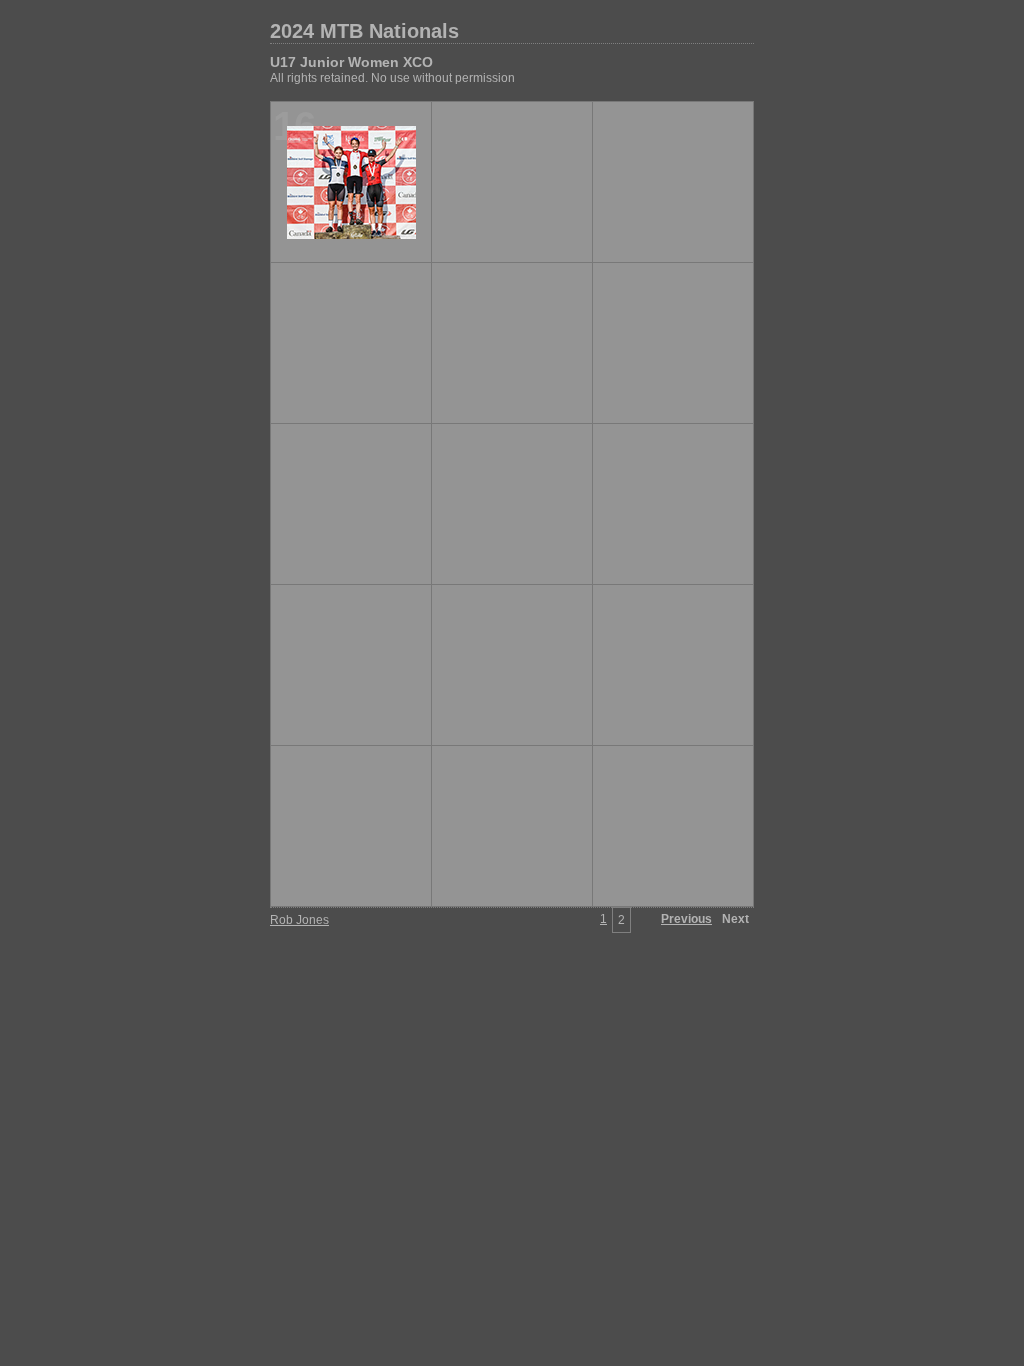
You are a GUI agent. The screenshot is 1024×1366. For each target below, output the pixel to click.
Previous (686, 919)
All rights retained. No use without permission (392, 78)
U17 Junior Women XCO (351, 62)
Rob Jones (299, 920)
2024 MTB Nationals (364, 31)
